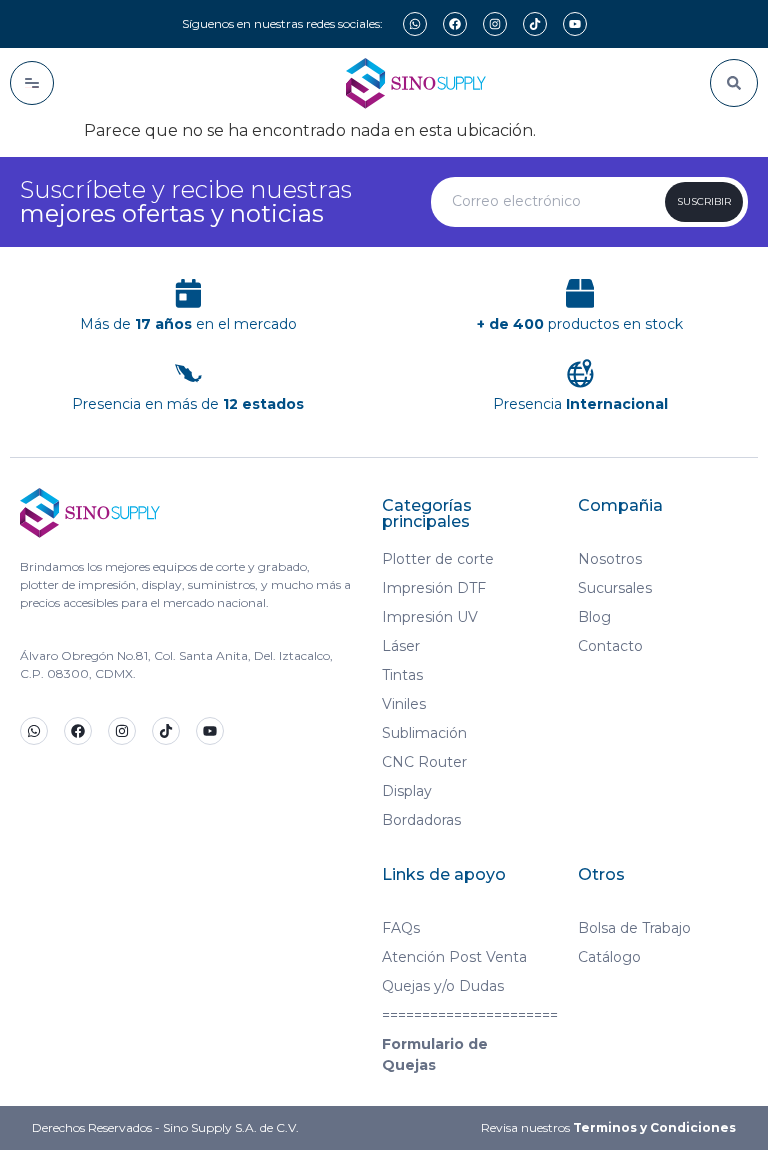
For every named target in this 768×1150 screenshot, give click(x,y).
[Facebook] (455, 24)
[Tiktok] (535, 24)
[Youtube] (575, 24)
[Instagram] (495, 24)
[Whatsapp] (415, 24)
